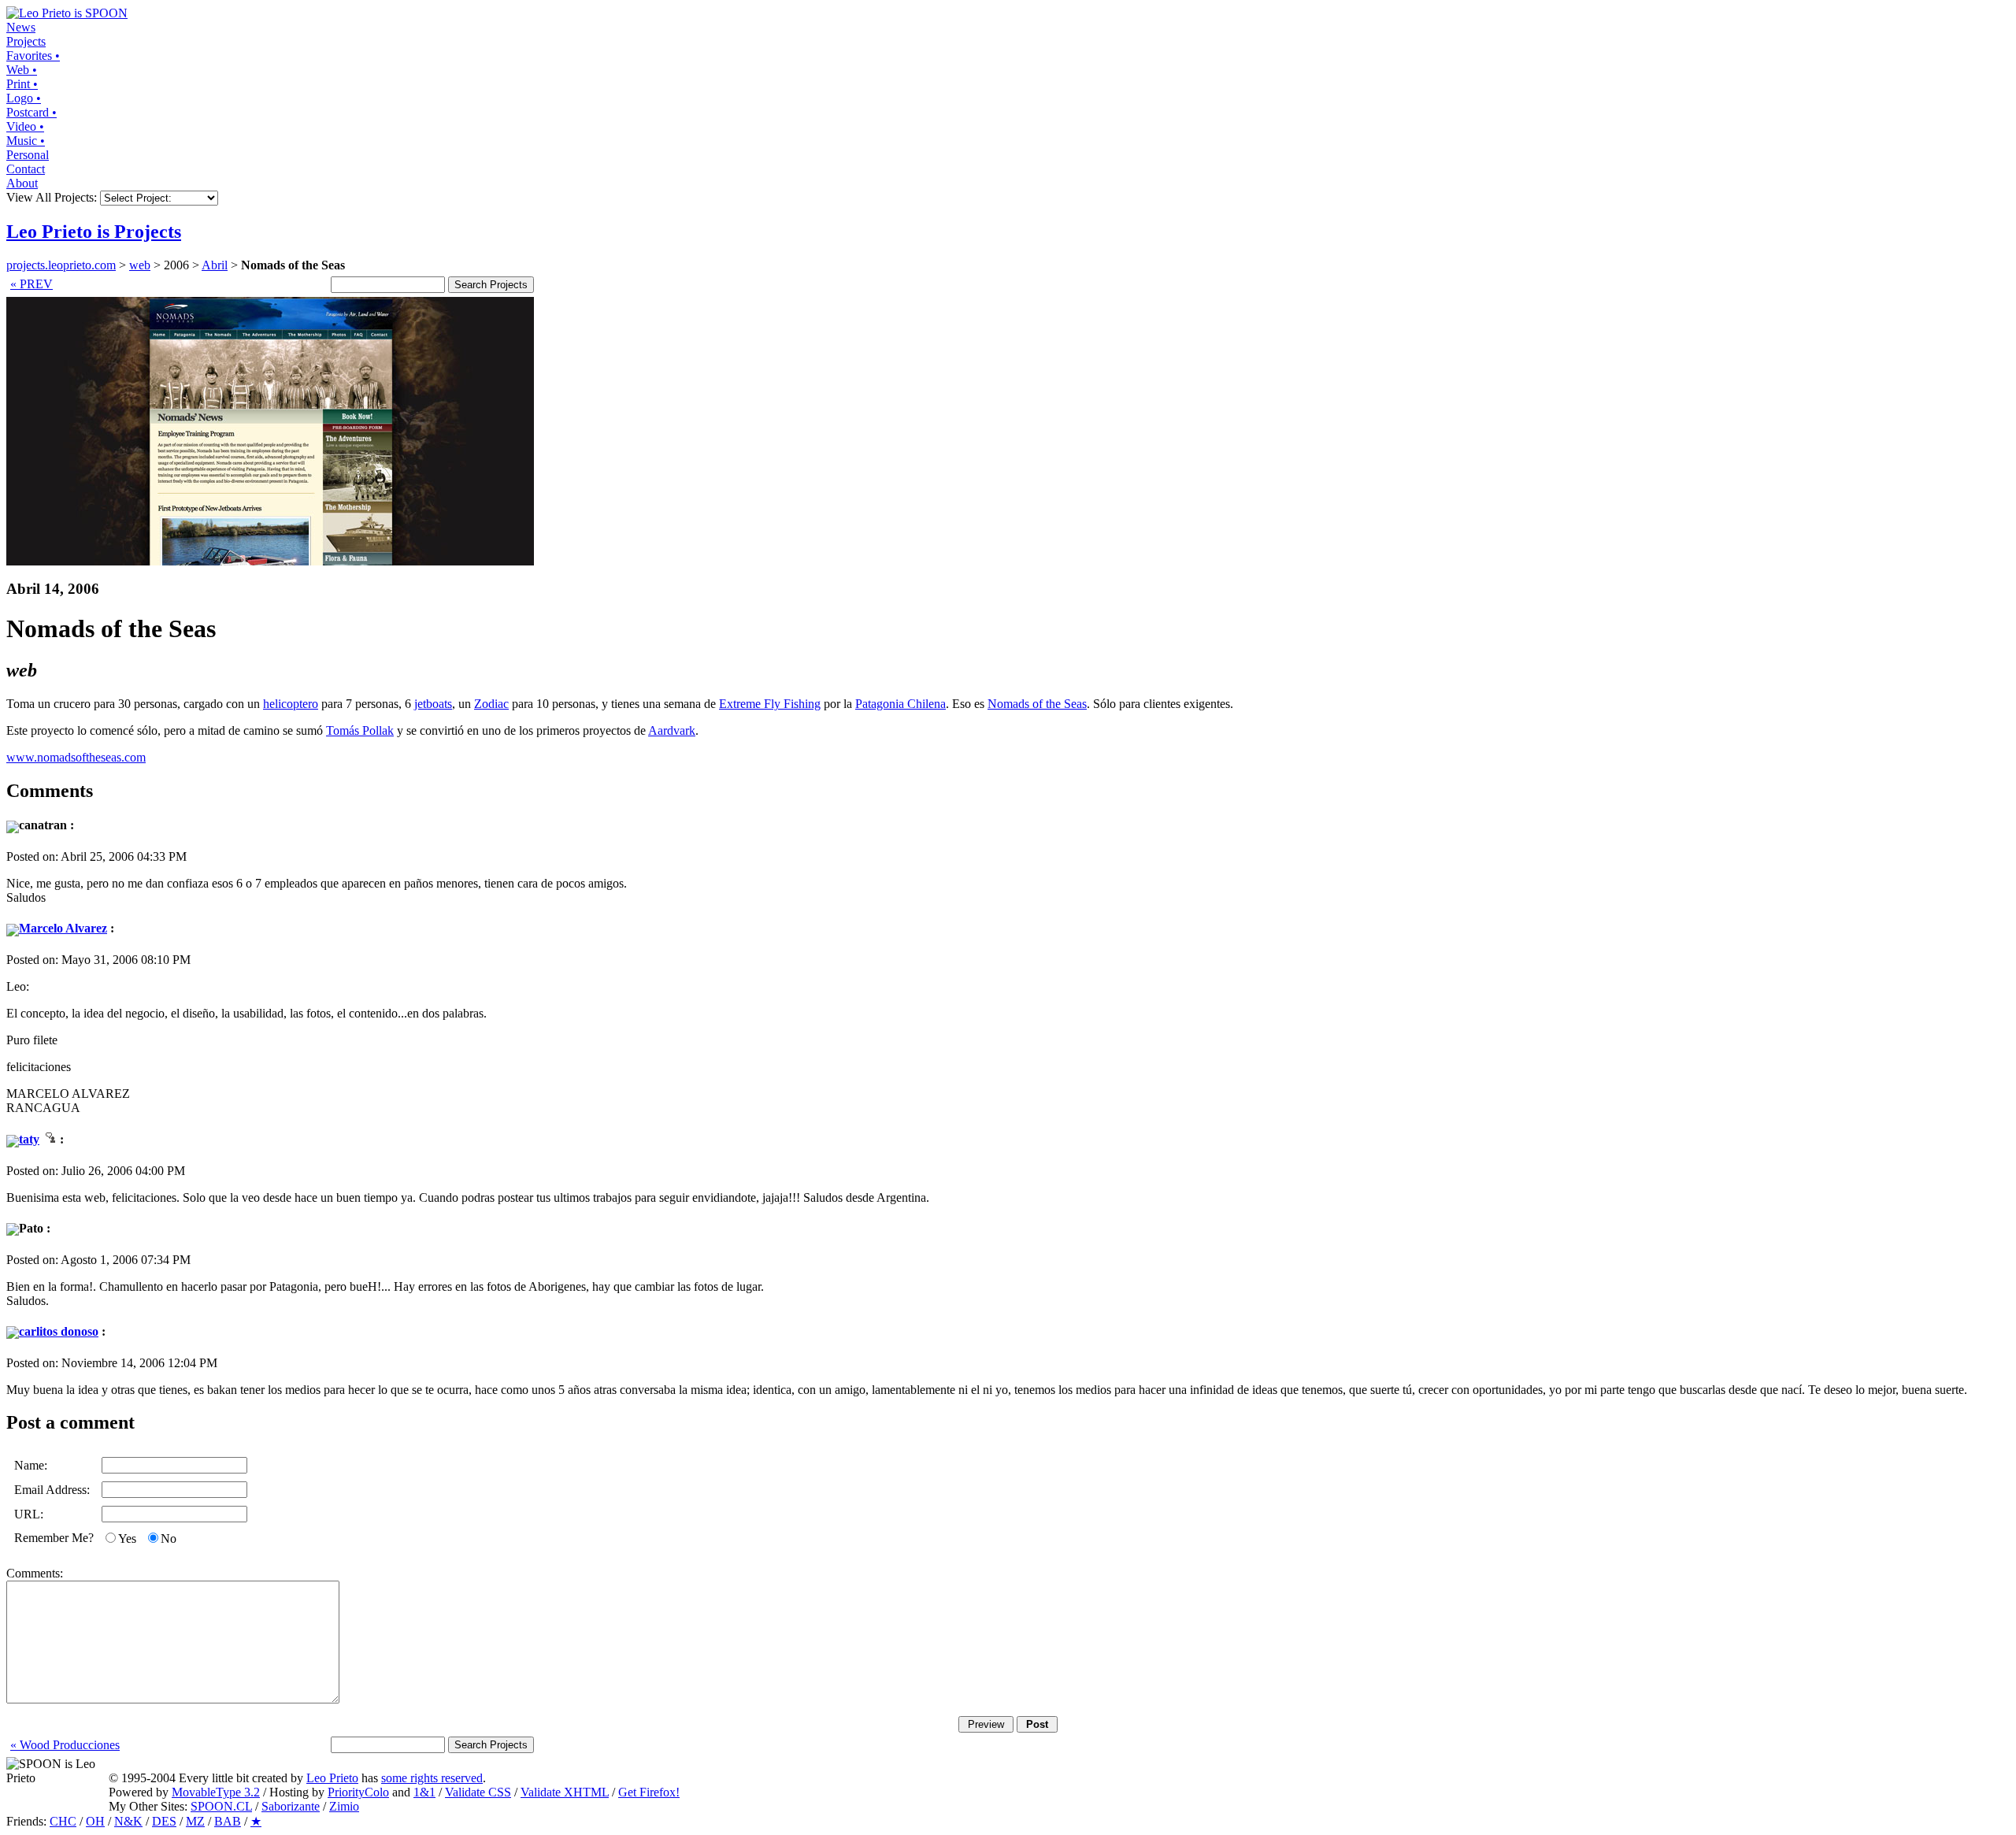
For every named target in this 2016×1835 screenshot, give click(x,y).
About (22, 183)
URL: (29, 1514)
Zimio (344, 1806)
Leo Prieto (332, 1778)
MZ (195, 1821)
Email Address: (52, 1490)
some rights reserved (432, 1778)
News (21, 27)
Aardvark (672, 730)
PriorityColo (358, 1792)
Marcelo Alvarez (63, 928)
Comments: (35, 1573)
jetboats (433, 704)
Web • (22, 70)
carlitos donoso (59, 1331)
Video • (25, 126)
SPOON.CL (221, 1806)
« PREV (31, 284)
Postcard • (31, 112)
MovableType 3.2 (216, 1792)
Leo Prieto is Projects (94, 232)
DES (164, 1821)
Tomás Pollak (360, 730)
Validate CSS (478, 1792)
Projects (26, 41)
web (140, 265)
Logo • (24, 98)
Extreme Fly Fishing (770, 704)
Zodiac (491, 704)
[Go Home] (67, 13)
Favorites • (33, 56)
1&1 (424, 1792)
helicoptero (291, 704)
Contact (26, 169)
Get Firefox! (649, 1792)
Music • (26, 141)
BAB (228, 1821)
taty (29, 1139)
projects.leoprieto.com (61, 265)
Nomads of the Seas (1037, 704)
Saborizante (291, 1806)
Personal (28, 155)
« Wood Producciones (65, 1745)
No (169, 1538)
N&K (128, 1821)
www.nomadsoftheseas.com (76, 757)
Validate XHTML (565, 1792)
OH (95, 1821)
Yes (127, 1538)
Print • (22, 84)
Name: (31, 1465)
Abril (215, 265)
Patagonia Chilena (901, 704)
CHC (63, 1821)
